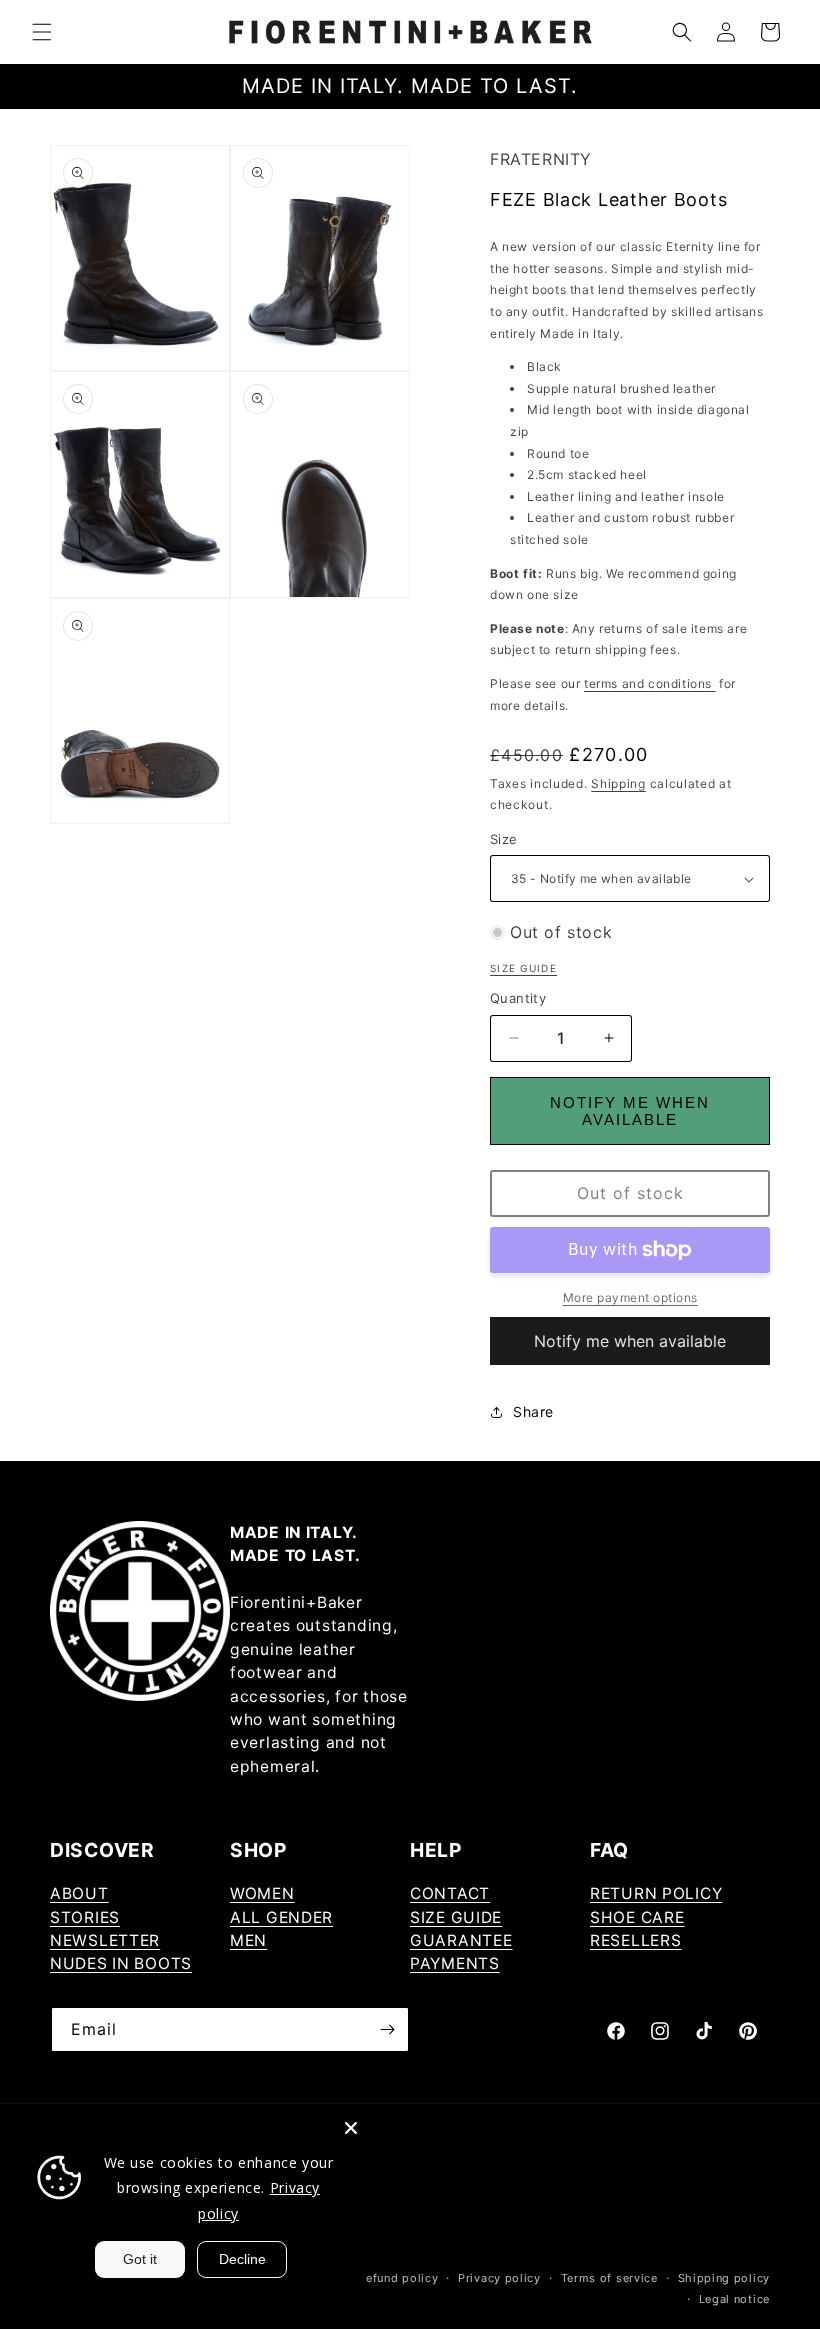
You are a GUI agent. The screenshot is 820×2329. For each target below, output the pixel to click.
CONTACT (450, 1893)
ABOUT (79, 1893)
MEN (248, 1940)
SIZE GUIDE (456, 1917)
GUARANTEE (461, 1940)
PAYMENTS (455, 1963)
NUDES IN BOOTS (121, 1963)
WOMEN (262, 1893)
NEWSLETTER (105, 1940)
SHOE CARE (637, 1917)
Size (504, 839)
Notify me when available (630, 1341)
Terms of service (609, 2278)
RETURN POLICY (656, 1893)
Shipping (618, 783)
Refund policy (398, 2278)
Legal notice (734, 2299)
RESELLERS (635, 1940)
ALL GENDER (281, 1917)
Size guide (523, 968)
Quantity (518, 998)
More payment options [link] (630, 1297)
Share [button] (533, 1411)
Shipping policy (724, 2278)
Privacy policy (499, 2278)
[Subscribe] (387, 2029)
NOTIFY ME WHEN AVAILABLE (630, 1111)
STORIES (85, 1917)
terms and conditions (650, 683)
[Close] (351, 2128)
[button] (42, 32)
